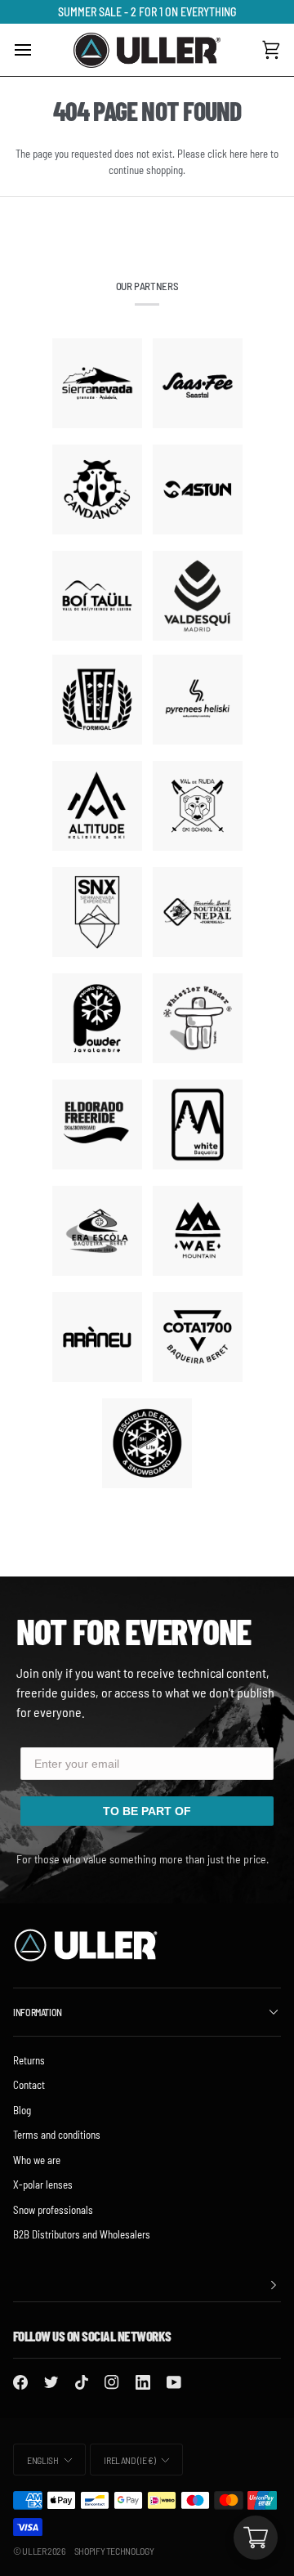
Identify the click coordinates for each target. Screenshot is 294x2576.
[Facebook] (20, 2382)
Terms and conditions (57, 2135)
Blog (22, 2110)
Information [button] (38, 2012)
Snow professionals (53, 2210)
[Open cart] (256, 2538)
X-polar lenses (43, 2185)
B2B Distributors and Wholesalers (82, 2234)
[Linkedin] (143, 2382)
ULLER (34, 2551)
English (42, 2460)
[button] (147, 2285)
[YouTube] (174, 2382)
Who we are (37, 2160)
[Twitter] (51, 2382)
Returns (29, 2060)
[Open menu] (38, 50)
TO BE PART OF (147, 1811)
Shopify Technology (114, 2551)
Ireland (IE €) (129, 2460)
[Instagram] (112, 2382)
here (259, 154)
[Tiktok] (82, 2382)
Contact (29, 2085)
